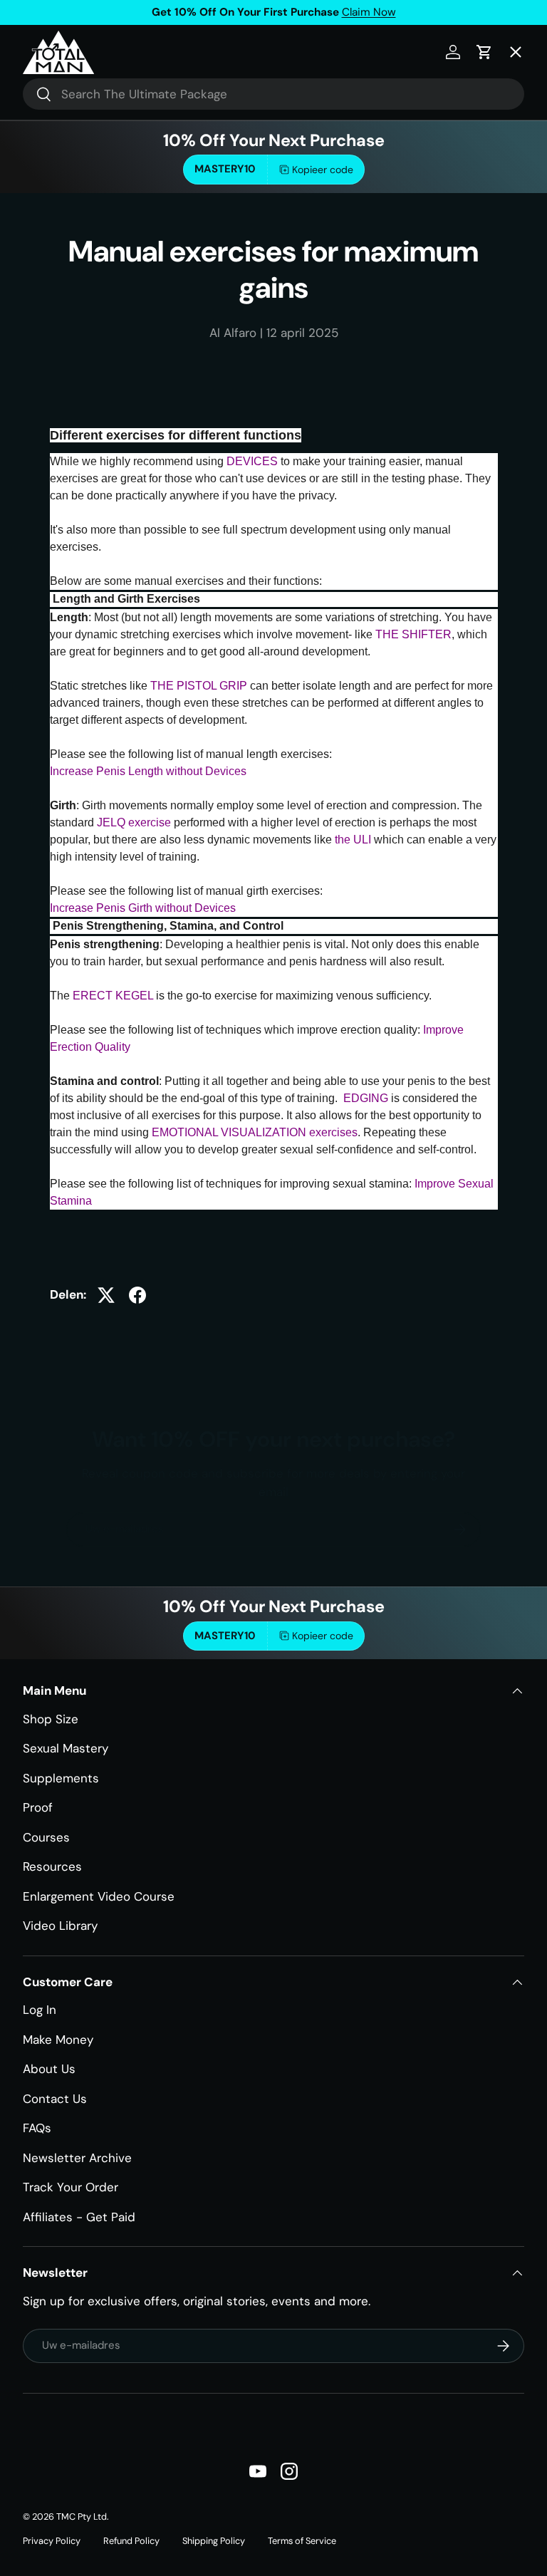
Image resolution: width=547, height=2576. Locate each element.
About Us (49, 2069)
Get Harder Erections (96, 203)
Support (58, 415)
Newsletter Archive (77, 2158)
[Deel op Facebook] (137, 1295)
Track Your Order (71, 2187)
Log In (40, 2010)
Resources (52, 1866)
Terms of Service (302, 2541)
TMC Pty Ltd (82, 2517)
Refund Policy (131, 2541)
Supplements (61, 1778)
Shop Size (51, 1719)
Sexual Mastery (66, 1748)
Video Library (60, 1926)
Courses (46, 1837)
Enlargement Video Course (99, 1896)
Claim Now (369, 12)
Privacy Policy (52, 2541)
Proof (38, 1807)
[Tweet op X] (106, 1295)
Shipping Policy (214, 2541)
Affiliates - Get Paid (79, 2217)
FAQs (37, 2128)
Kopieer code (323, 1636)
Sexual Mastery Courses (105, 256)
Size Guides (68, 150)
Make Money (58, 2040)
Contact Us (55, 2099)
